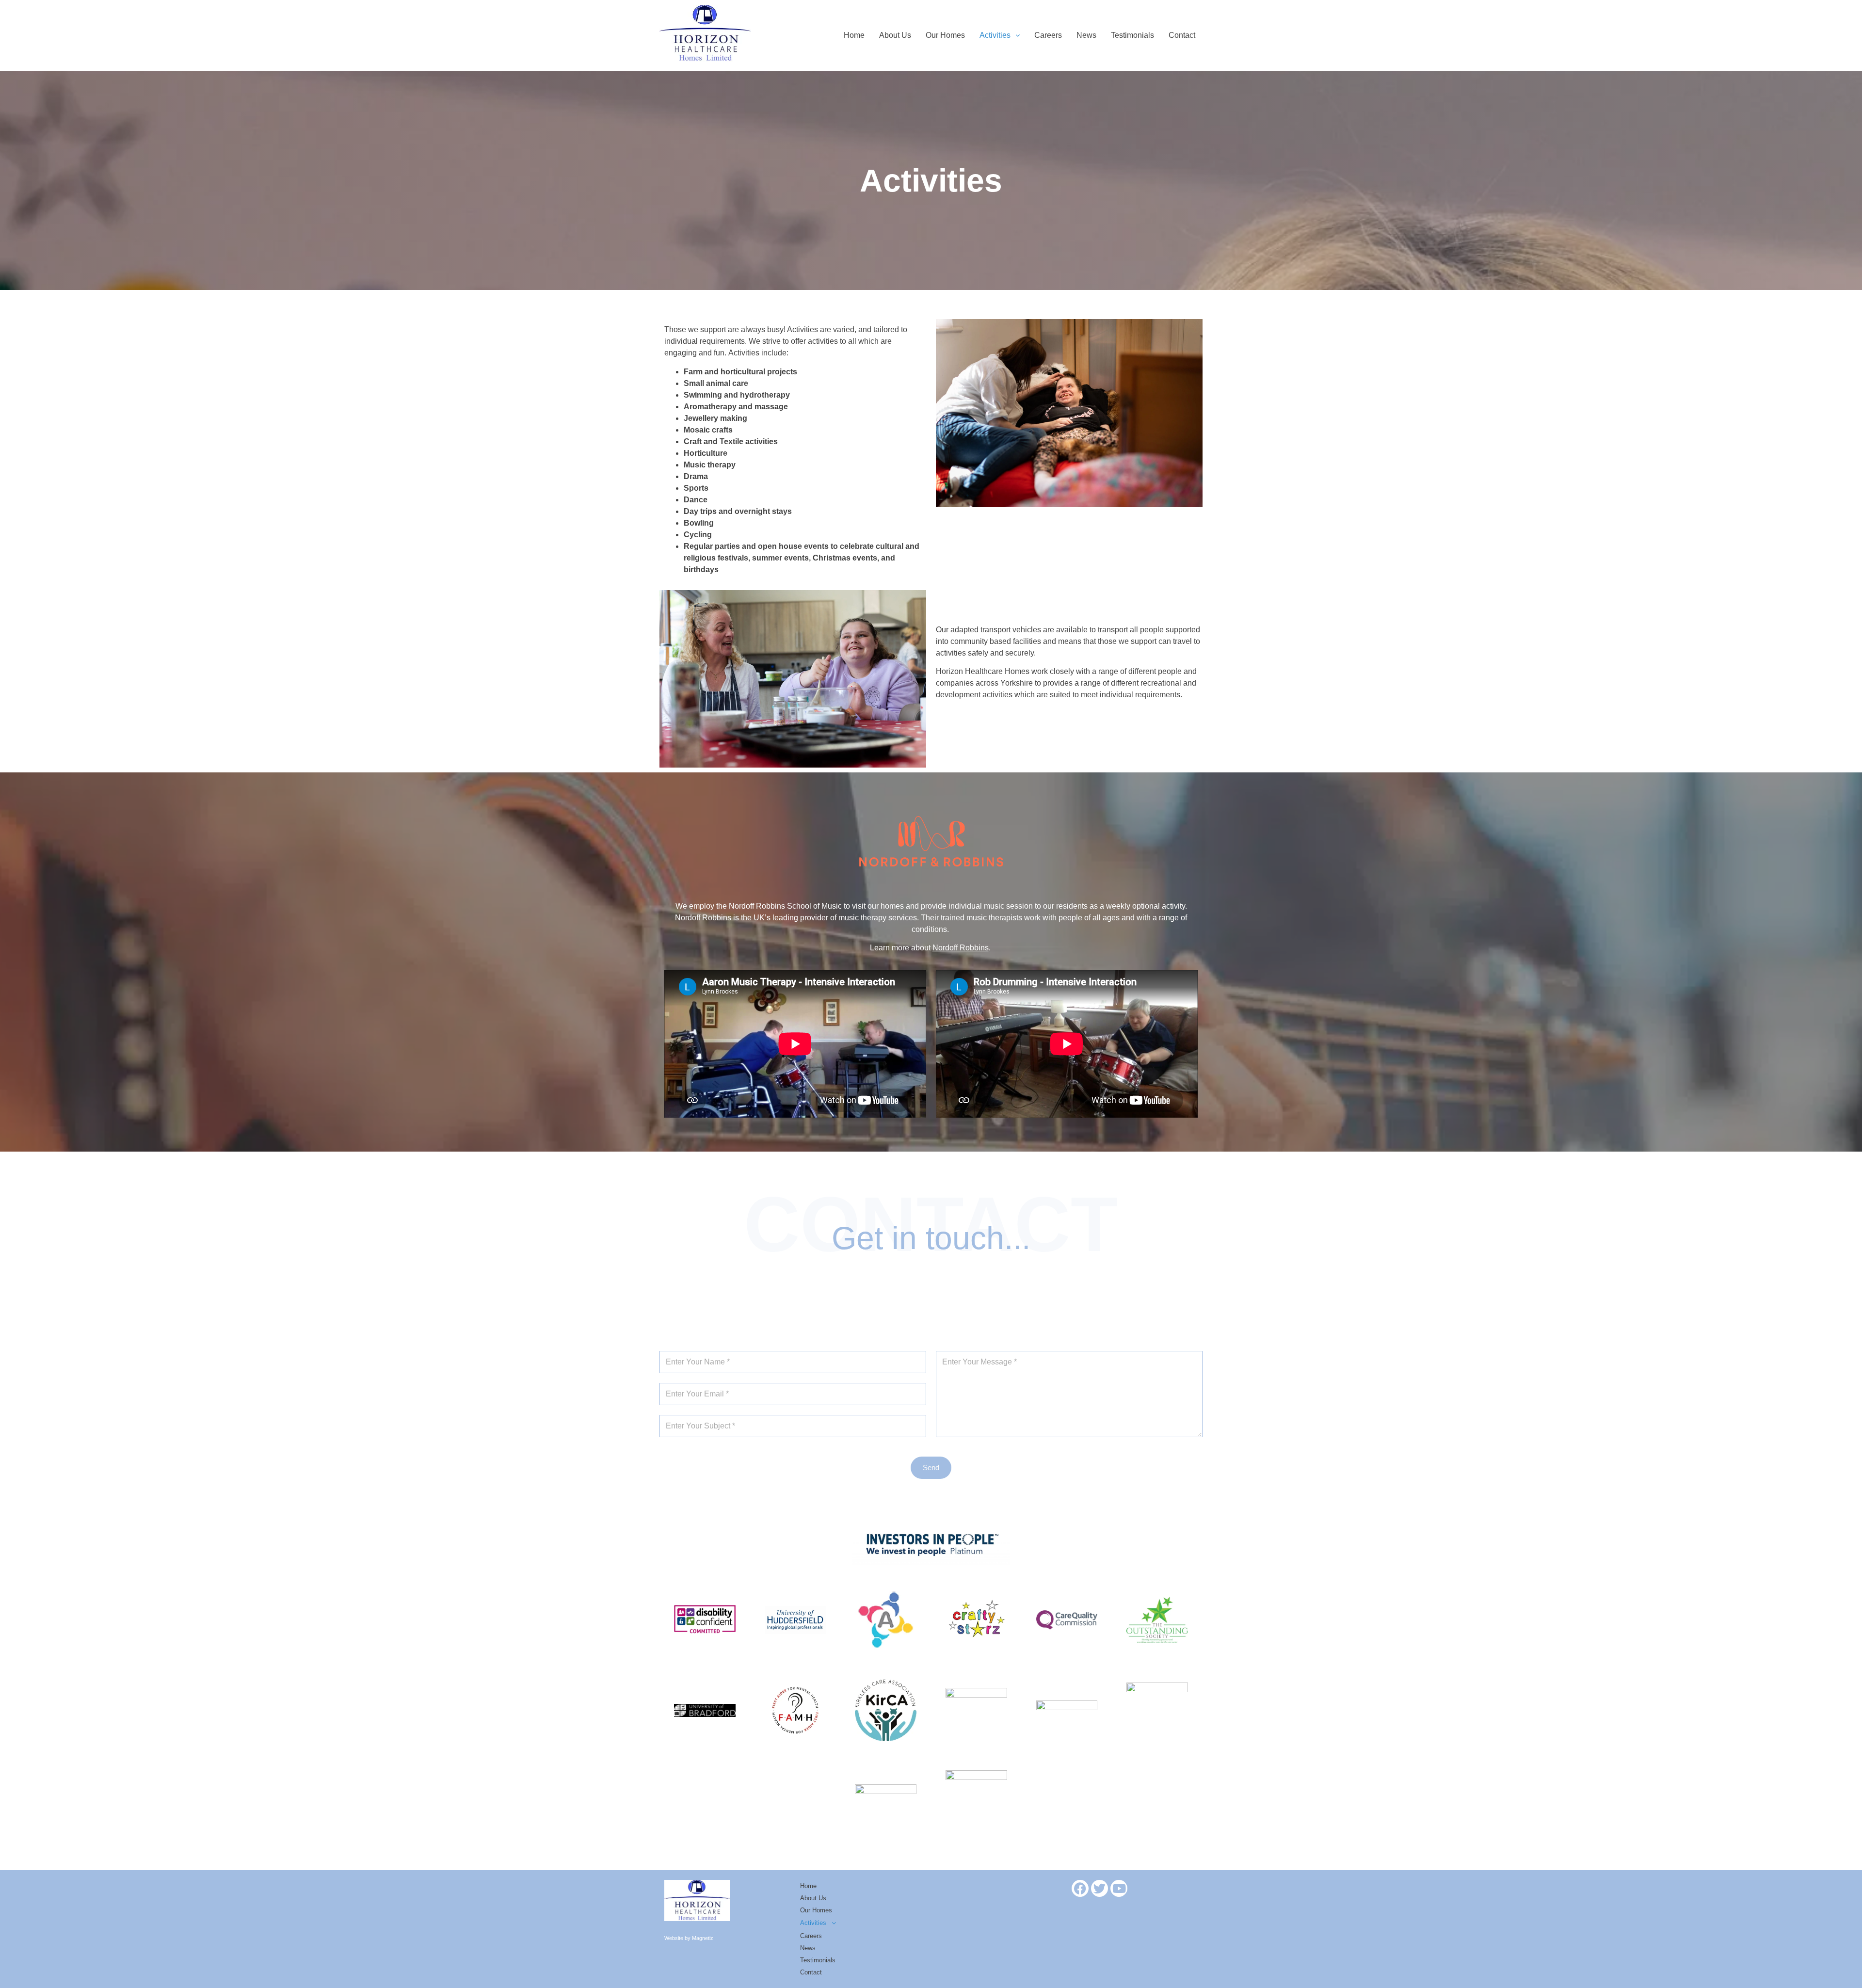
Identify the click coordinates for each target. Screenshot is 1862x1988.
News (1086, 35)
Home (854, 35)
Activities (995, 35)
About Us (895, 35)
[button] (1000, 35)
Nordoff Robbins (961, 948)
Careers (1048, 35)
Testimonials (1132, 35)
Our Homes (945, 35)
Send (931, 1467)
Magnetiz (703, 1938)
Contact (1182, 35)
